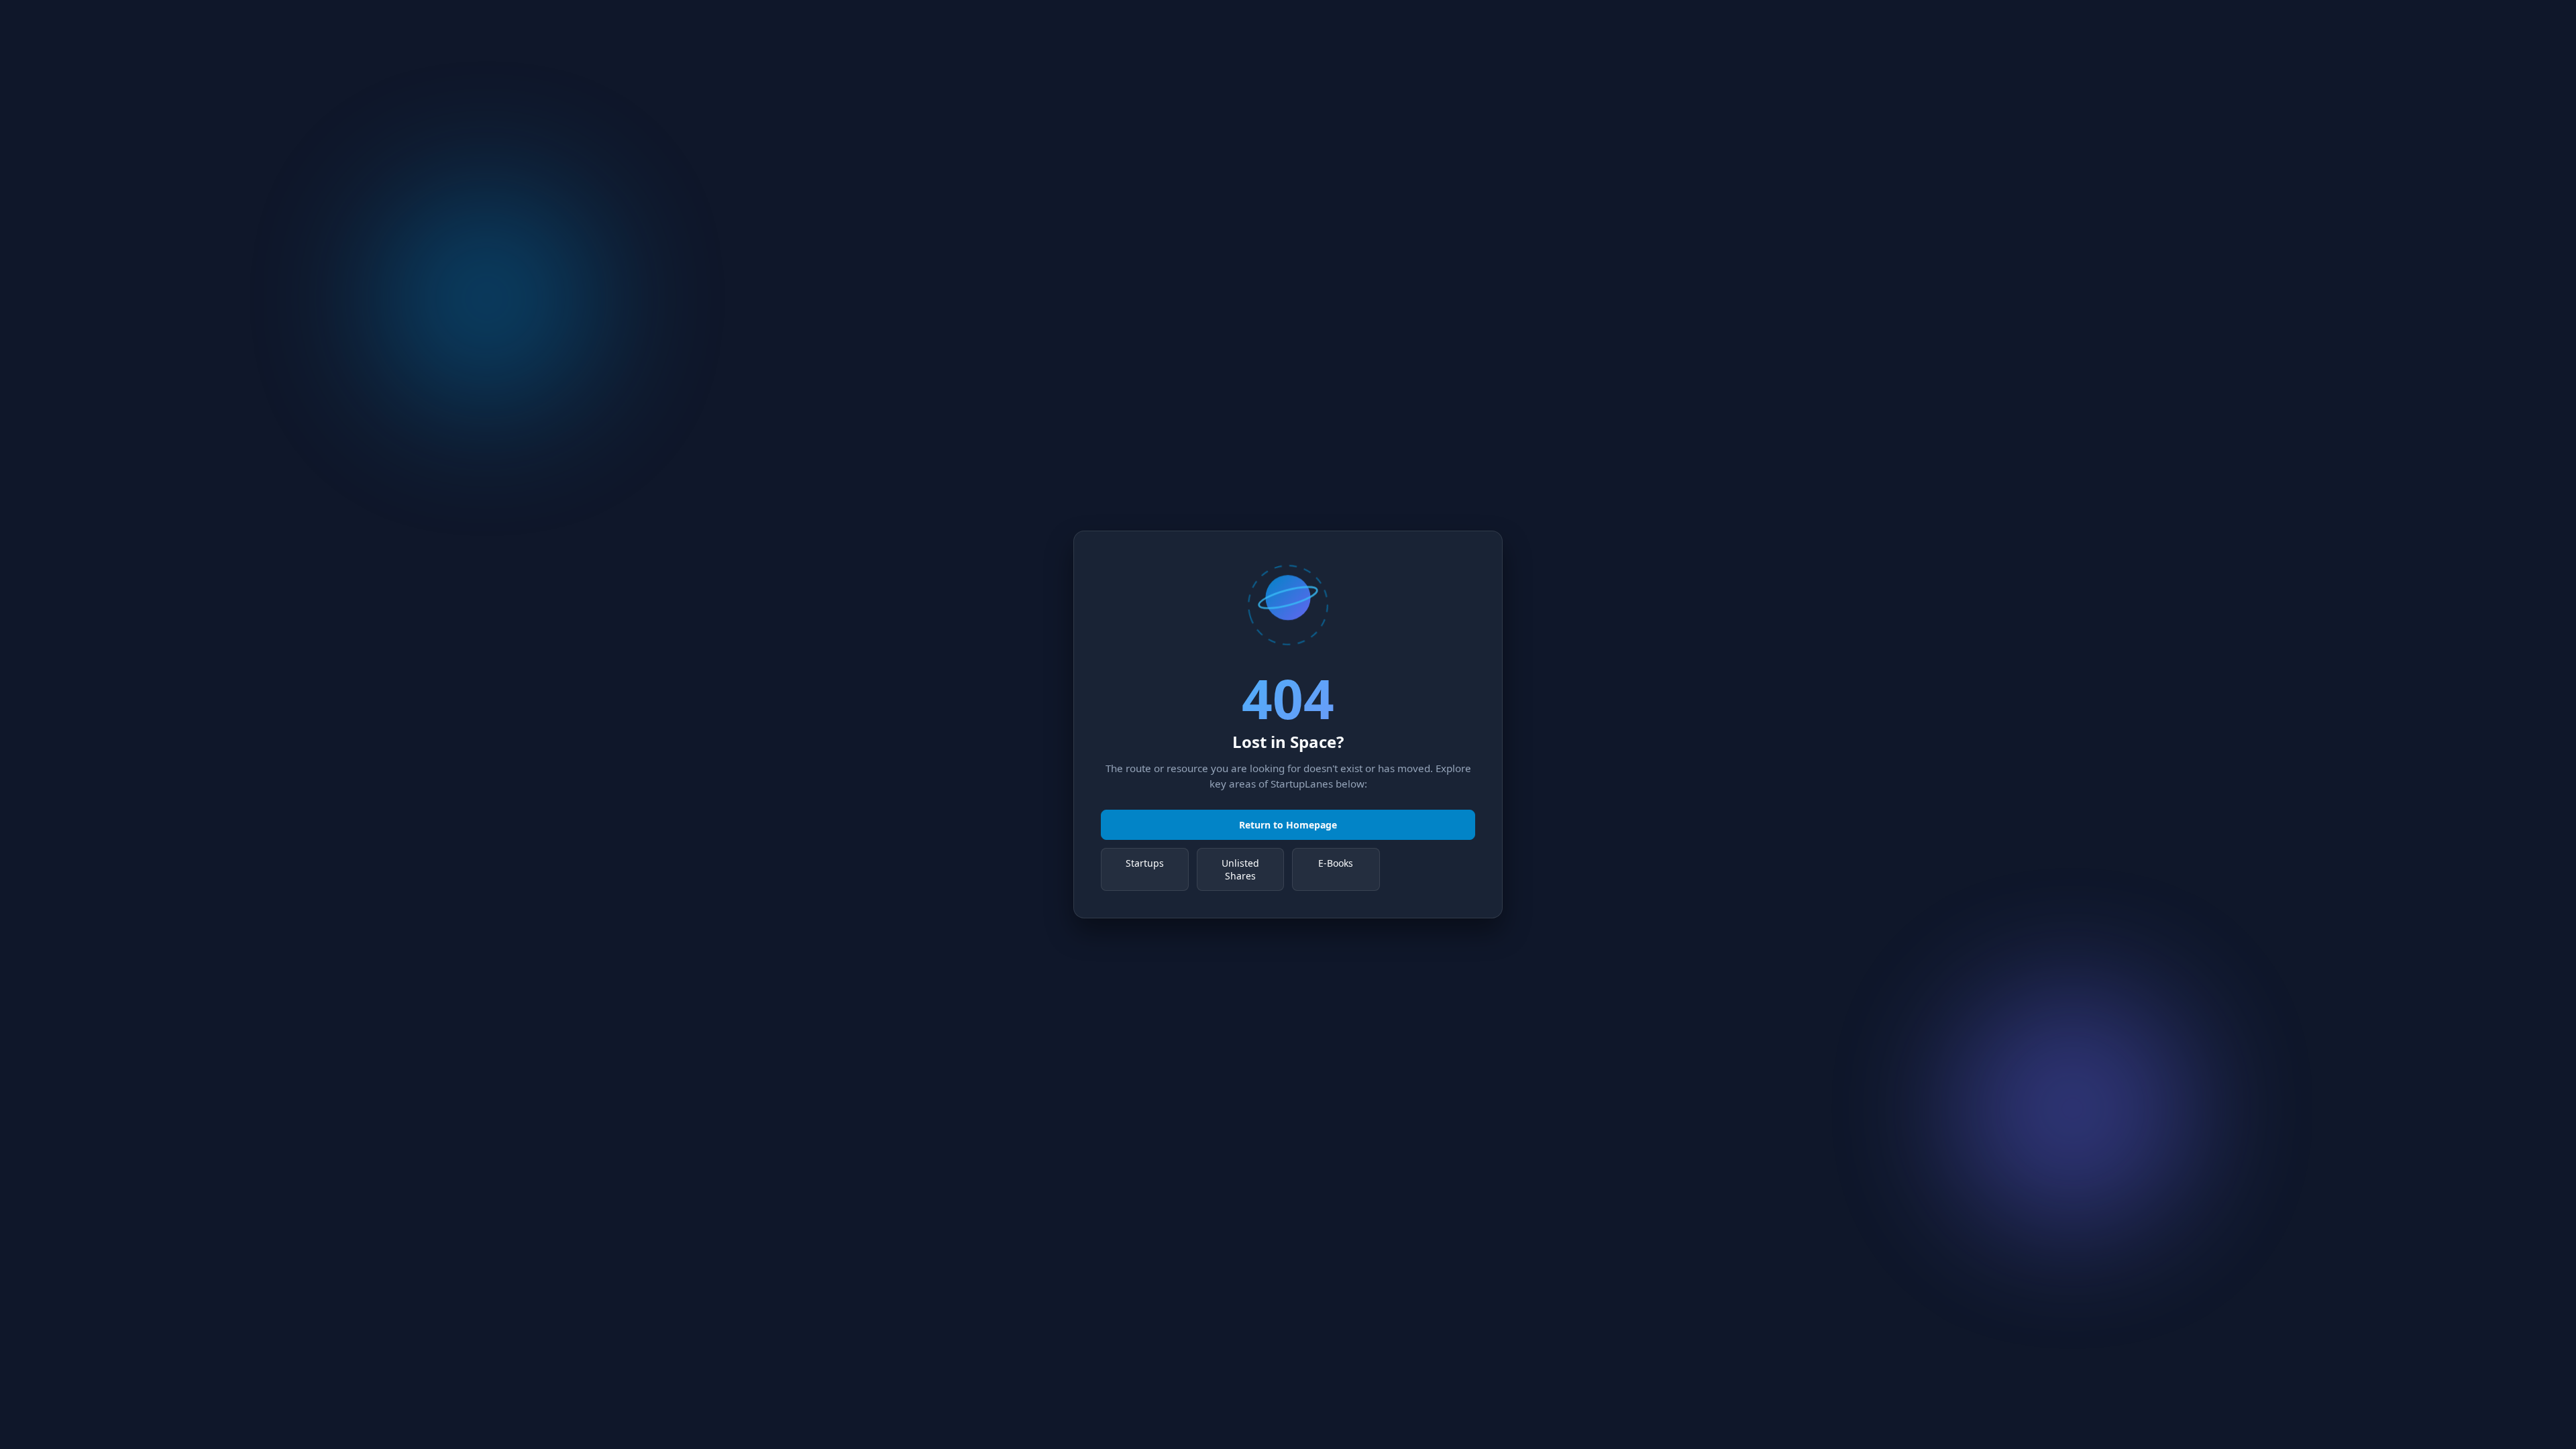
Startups (1145, 863)
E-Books (1336, 863)
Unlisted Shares (1240, 869)
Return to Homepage (1288, 825)
